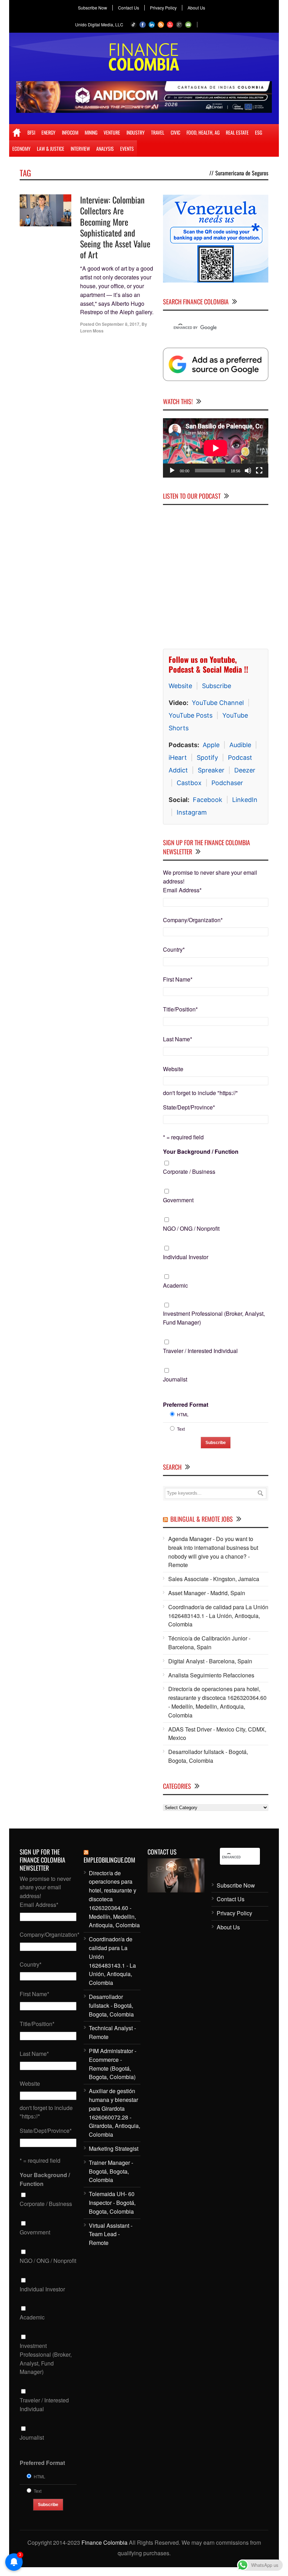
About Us (196, 8)
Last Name (178, 1039)
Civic (175, 132)
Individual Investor (186, 1257)
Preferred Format (186, 1404)
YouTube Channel (218, 703)
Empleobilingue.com (109, 1860)
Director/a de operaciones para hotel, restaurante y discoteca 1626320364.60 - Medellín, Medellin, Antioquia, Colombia (217, 1702)
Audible (240, 745)
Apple (211, 745)
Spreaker (211, 770)
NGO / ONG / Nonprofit (191, 1228)
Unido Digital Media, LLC (99, 24)
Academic (175, 1285)
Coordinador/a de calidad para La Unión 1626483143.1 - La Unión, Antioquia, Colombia (218, 1616)
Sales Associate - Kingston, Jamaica (214, 1579)
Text (181, 1429)
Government (178, 1200)
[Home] (17, 132)
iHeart (178, 758)
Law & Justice (51, 148)
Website (180, 686)
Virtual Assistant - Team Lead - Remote (111, 2234)
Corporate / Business (189, 1172)
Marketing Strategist (114, 2148)
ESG (258, 132)
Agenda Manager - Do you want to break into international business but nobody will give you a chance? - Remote (213, 1552)
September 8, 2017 (121, 324)
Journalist (175, 1379)
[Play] (172, 471)
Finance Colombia (104, 2542)
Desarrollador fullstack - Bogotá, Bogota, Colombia (208, 1756)
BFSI (31, 132)
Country (174, 949)
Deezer (245, 770)
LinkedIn (245, 800)
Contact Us (129, 8)
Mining (91, 132)
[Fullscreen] (259, 471)
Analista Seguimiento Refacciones (211, 1675)
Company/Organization (193, 920)
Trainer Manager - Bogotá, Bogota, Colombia (111, 2171)
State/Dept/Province (189, 1107)
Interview (80, 148)
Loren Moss (92, 331)
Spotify (207, 758)
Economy (21, 148)
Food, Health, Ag (203, 132)
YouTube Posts (191, 715)
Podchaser (227, 783)
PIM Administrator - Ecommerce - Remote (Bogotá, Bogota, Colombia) (113, 2064)
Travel (158, 132)
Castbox (189, 783)
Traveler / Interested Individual (200, 1351)
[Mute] (248, 471)
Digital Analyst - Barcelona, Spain (210, 1661)
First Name (178, 979)
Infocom (70, 132)
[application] (216, 448)
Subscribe (217, 686)
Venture (112, 132)
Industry (136, 132)
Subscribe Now (93, 8)
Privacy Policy (163, 8)
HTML (183, 1414)
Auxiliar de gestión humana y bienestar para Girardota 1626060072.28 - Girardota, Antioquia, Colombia (114, 2113)
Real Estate (237, 132)
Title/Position (180, 1009)
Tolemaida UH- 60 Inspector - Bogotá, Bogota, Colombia (112, 2203)
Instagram (192, 812)
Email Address (182, 890)
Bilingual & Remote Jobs (202, 1519)
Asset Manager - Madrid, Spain (207, 1593)
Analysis (105, 148)
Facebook (208, 800)
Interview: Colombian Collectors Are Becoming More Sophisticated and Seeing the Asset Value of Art (115, 227)
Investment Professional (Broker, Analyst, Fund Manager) (214, 1318)
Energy (48, 132)
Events (127, 148)
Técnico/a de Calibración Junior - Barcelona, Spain (209, 1643)
